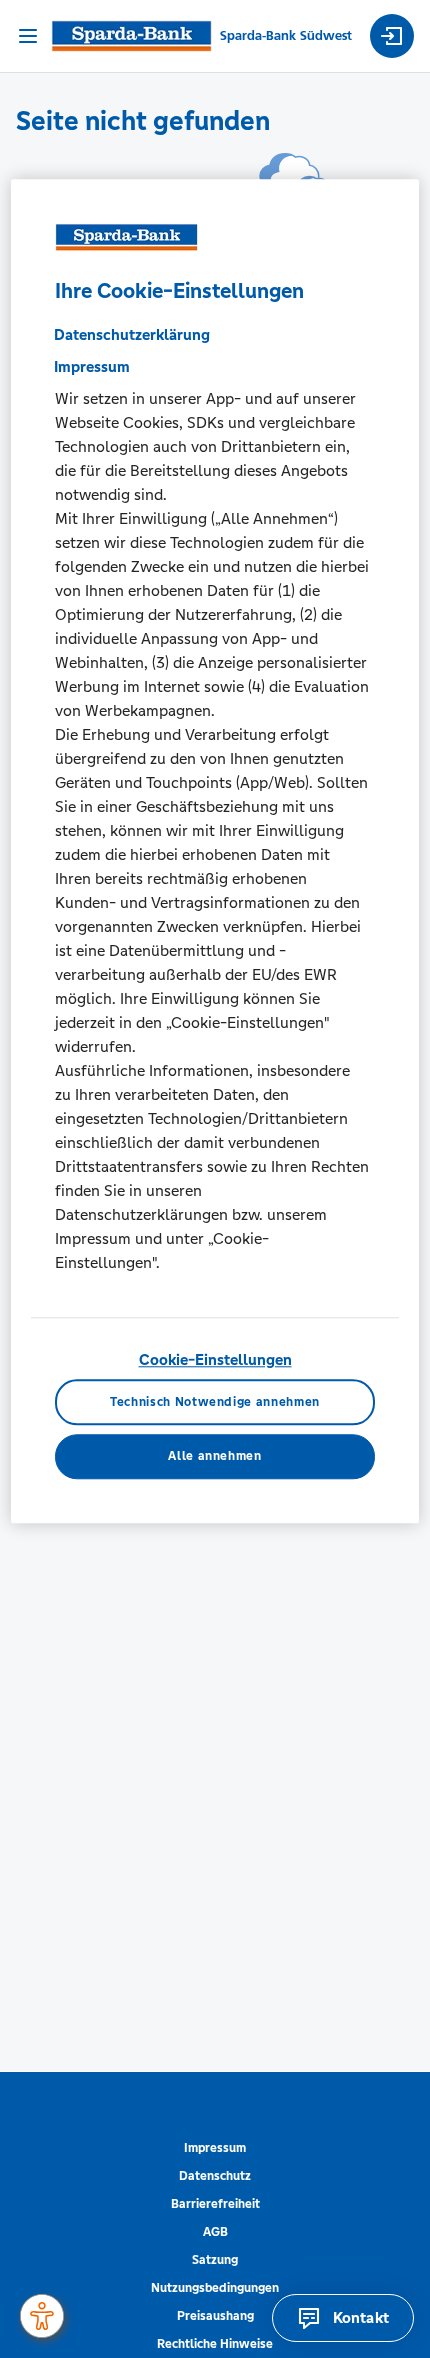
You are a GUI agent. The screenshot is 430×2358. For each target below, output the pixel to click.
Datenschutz (215, 2176)
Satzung (215, 2260)
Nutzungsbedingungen (215, 2288)
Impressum (215, 2148)
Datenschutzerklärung (132, 335)
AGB (215, 2232)
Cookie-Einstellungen (215, 1360)
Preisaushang (215, 2316)
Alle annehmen (214, 1457)
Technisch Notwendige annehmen (215, 1402)
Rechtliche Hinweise (215, 2344)
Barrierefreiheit (215, 2204)
